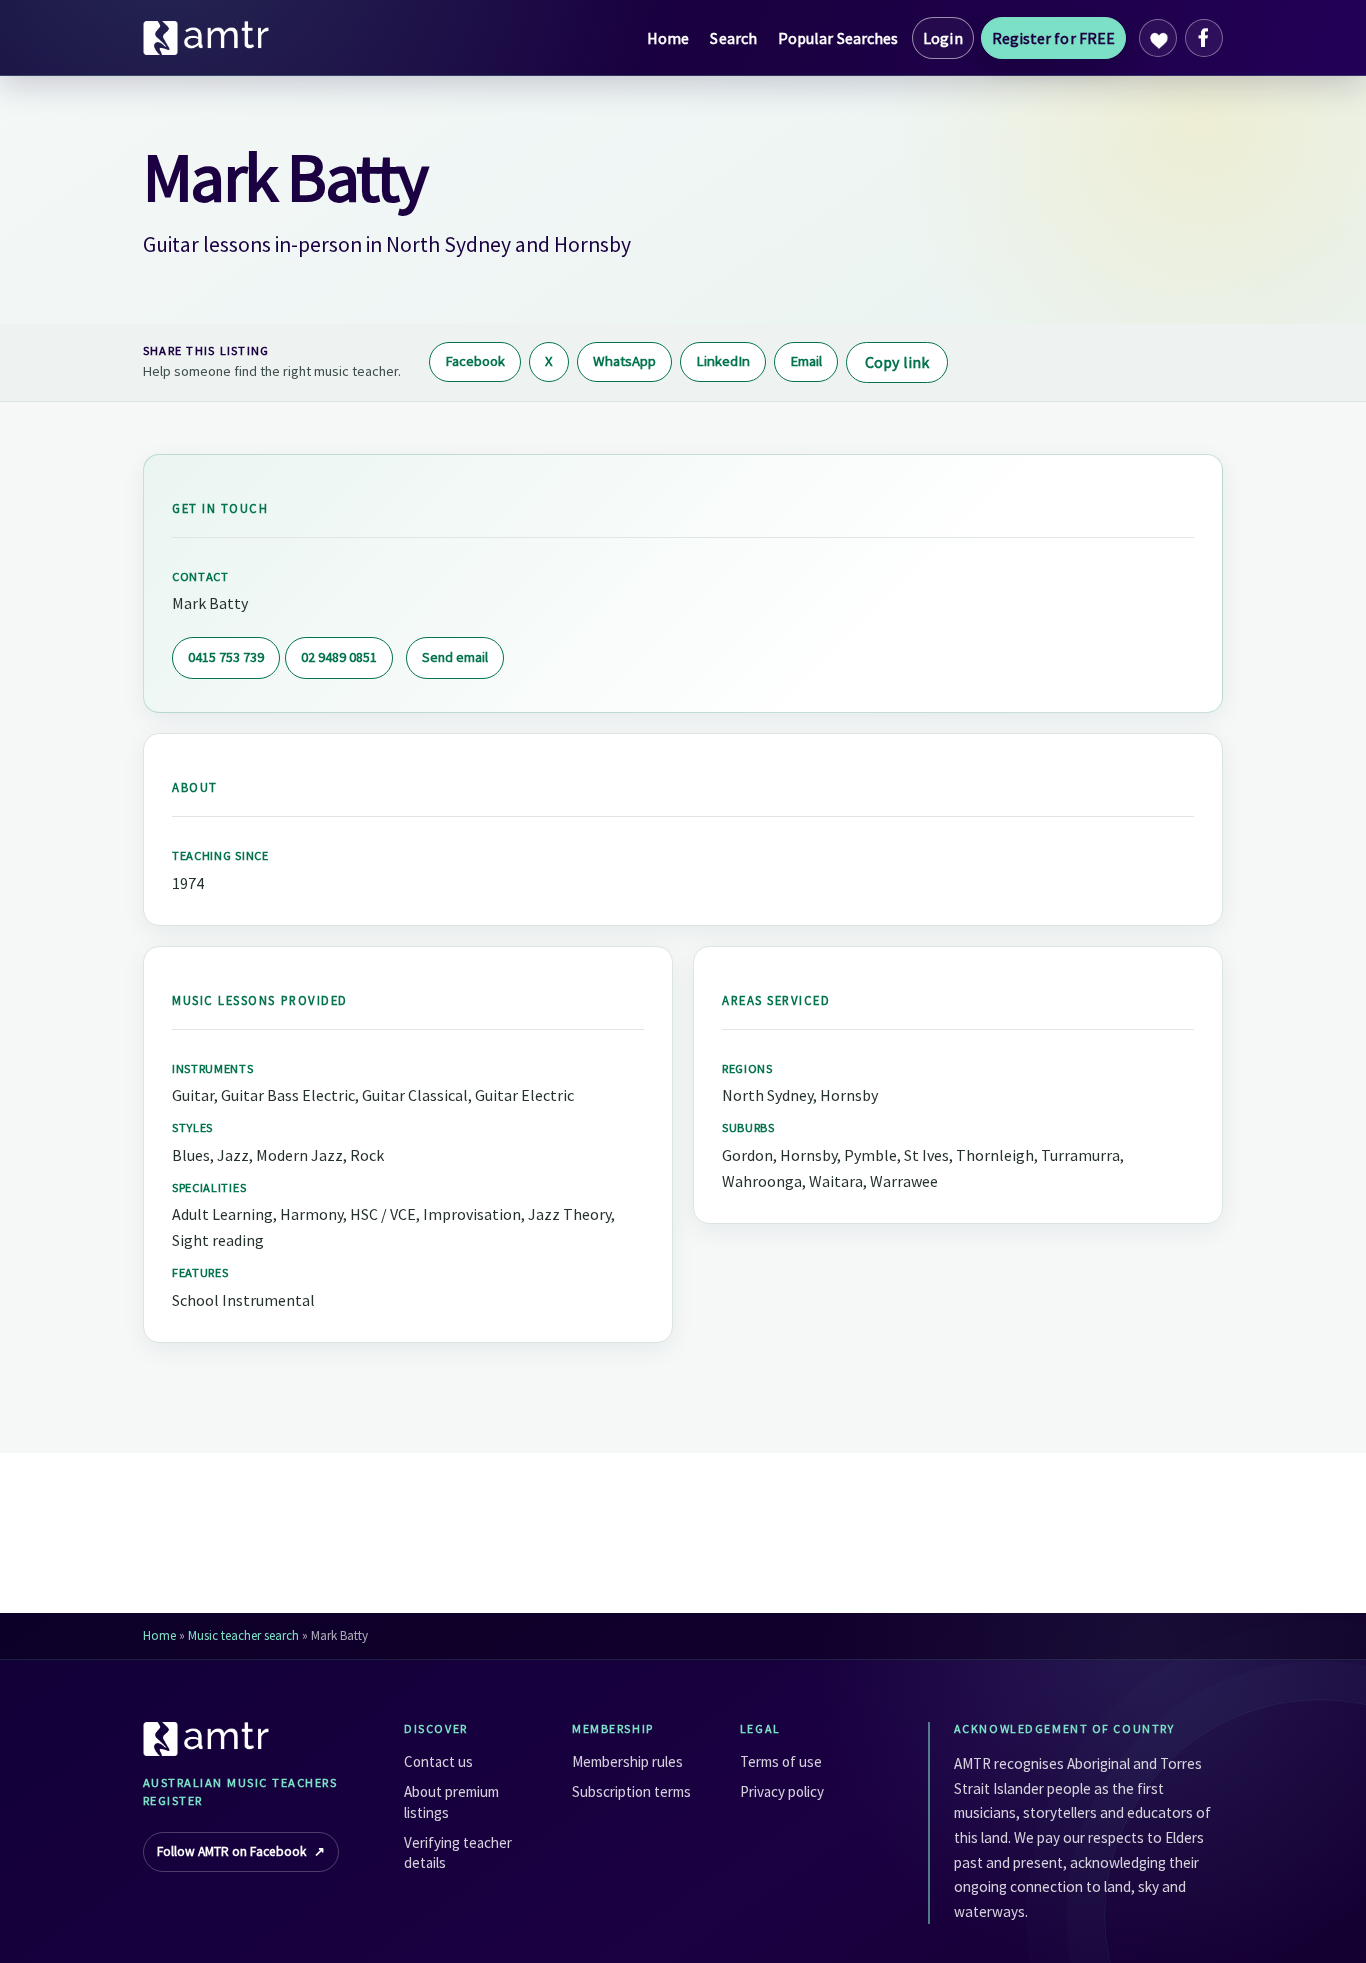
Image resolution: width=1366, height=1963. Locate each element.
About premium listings (451, 1801)
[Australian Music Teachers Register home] (207, 38)
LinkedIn (723, 361)
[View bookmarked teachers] (1158, 38)
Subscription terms (631, 1791)
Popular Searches (838, 38)
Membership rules (627, 1761)
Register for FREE (1053, 38)
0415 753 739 (226, 657)
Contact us (438, 1761)
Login (942, 38)
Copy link (897, 362)
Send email (455, 657)
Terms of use (781, 1761)
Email (806, 361)
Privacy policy (782, 1791)
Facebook (475, 361)
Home (668, 38)
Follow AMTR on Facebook (241, 1851)
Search (733, 38)
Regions (747, 1068)
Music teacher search (243, 1635)
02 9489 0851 (339, 657)
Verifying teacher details (458, 1852)
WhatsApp (624, 361)
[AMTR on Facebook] (1204, 38)
